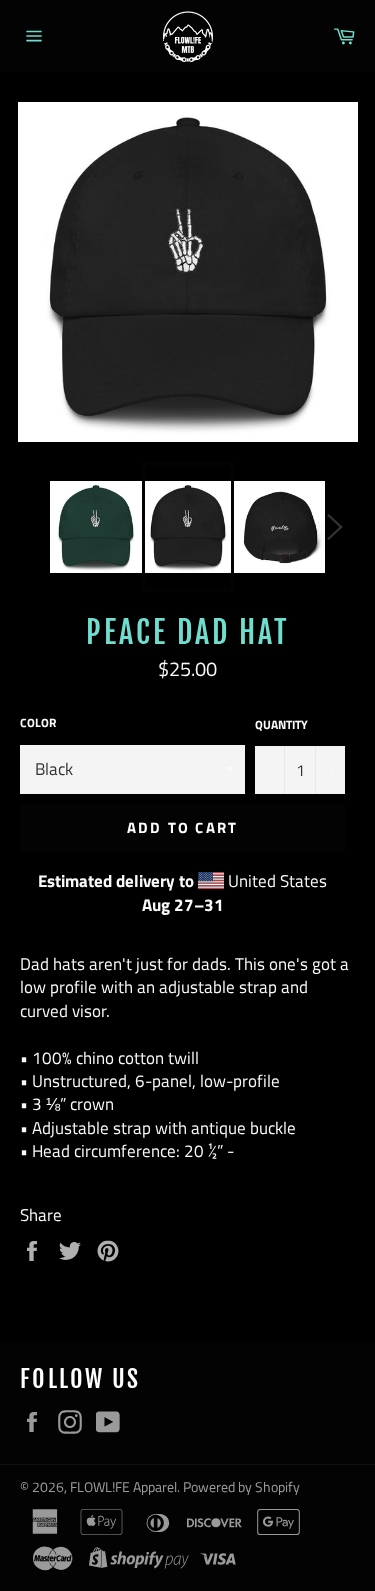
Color (38, 723)
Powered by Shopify (241, 1487)
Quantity (281, 725)
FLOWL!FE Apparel (123, 1487)
